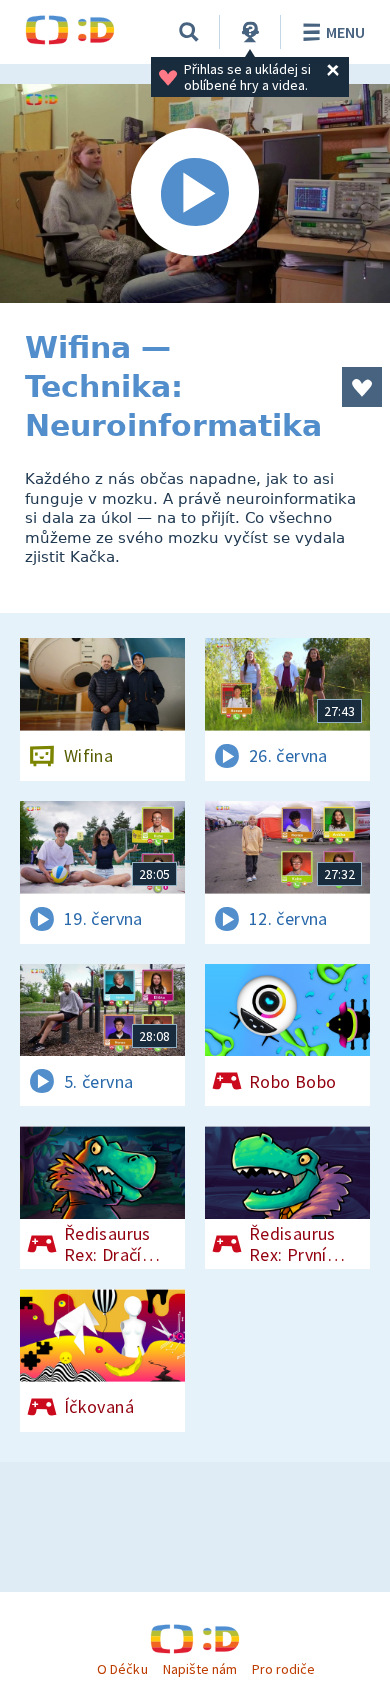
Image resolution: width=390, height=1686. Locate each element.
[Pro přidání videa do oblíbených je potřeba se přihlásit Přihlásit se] (362, 387)
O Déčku (122, 1669)
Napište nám (200, 1669)
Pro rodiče (283, 1669)
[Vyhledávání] (189, 32)
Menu (345, 32)
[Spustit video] (195, 193)
